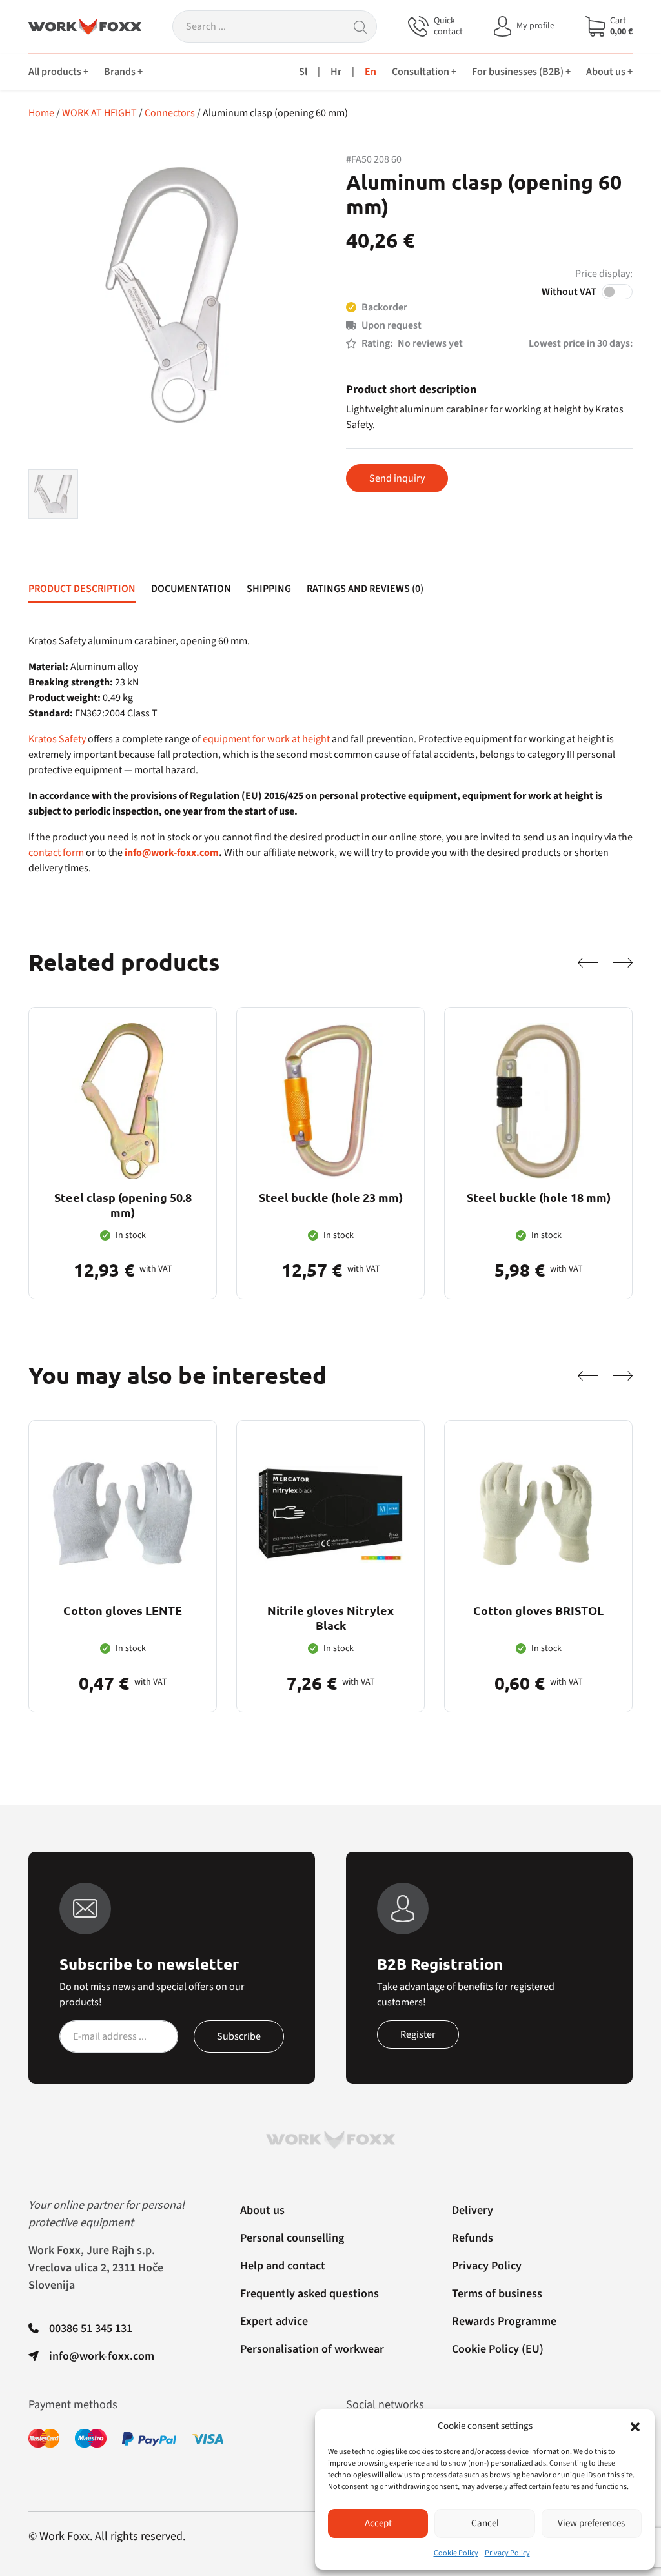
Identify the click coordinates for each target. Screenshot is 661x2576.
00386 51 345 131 (91, 2328)
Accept (378, 2523)
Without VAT (569, 292)
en (371, 72)
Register (418, 2034)
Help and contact (283, 2266)
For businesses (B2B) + (521, 72)
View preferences (591, 2523)
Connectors (170, 113)
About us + (609, 72)
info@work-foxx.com (172, 853)
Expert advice (274, 2321)
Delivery (473, 2210)
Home (41, 113)
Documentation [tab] (191, 589)
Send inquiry (397, 478)
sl (303, 72)
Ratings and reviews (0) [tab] (365, 589)
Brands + (123, 72)
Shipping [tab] (269, 589)
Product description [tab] (82, 589)
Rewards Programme (504, 2321)
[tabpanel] (330, 755)
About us (262, 2210)
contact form (56, 853)
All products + (58, 72)
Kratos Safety (57, 739)
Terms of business (497, 2294)
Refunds (473, 2238)
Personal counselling (292, 2238)
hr (336, 72)
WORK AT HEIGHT (99, 113)
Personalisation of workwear (312, 2349)
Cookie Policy (456, 2553)
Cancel (485, 2523)
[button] (635, 2426)
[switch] (617, 292)
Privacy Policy (507, 2553)
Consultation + (424, 72)
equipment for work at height (266, 739)
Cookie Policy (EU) (498, 2349)
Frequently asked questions (310, 2294)
